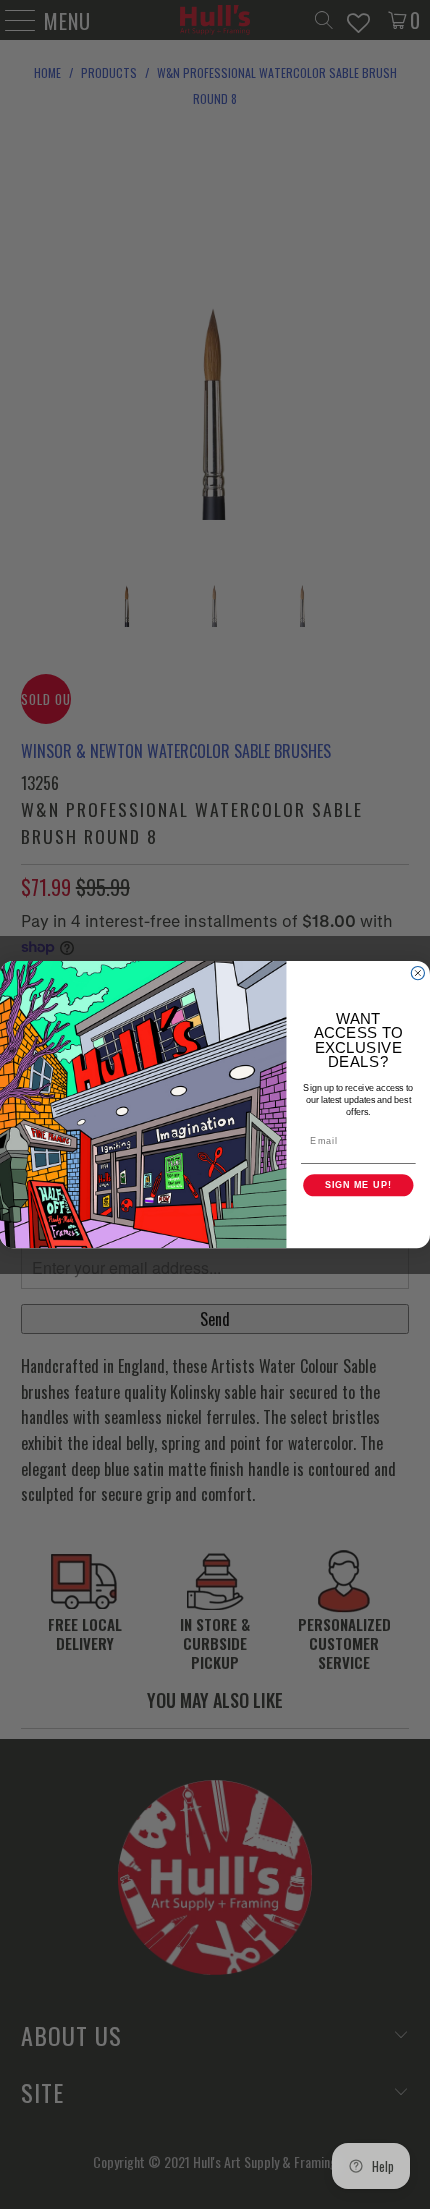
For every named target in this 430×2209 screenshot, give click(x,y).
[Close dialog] (417, 972)
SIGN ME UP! (358, 1184)
